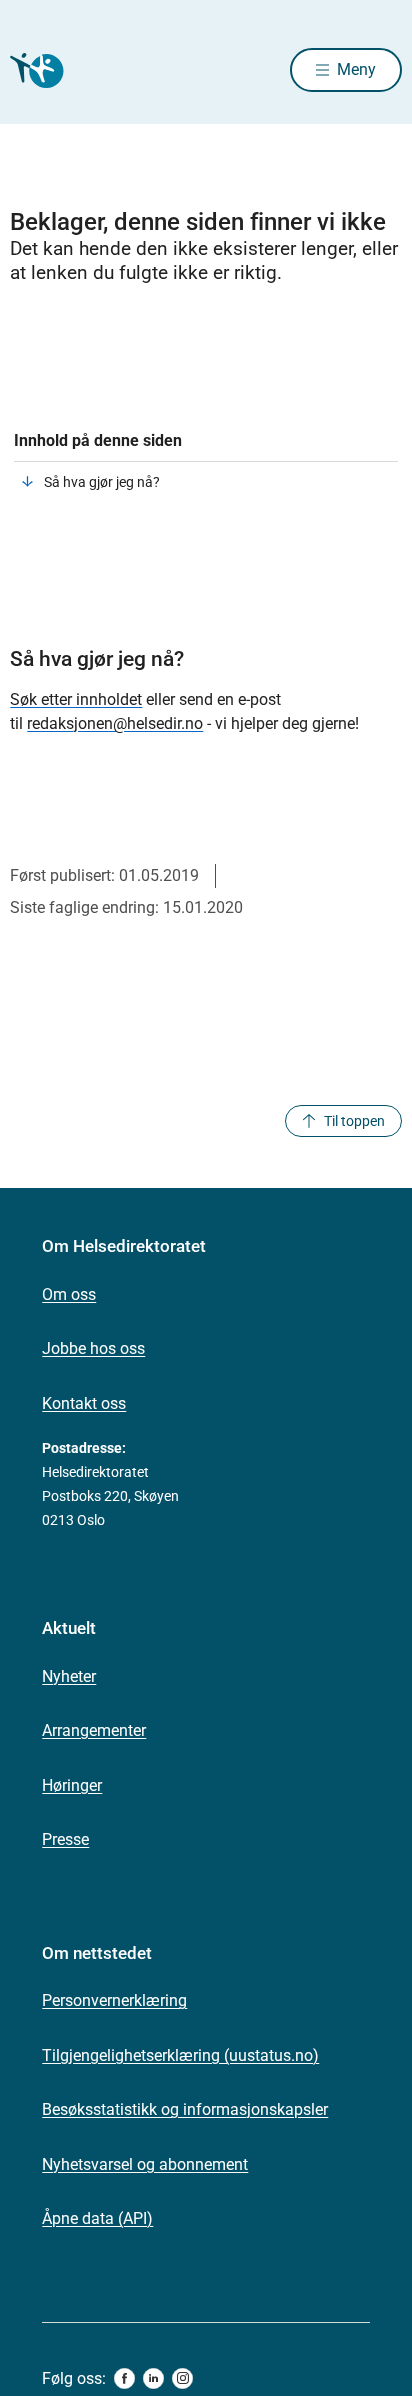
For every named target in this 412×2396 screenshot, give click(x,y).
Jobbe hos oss (93, 1348)
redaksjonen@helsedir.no (115, 723)
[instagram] (182, 2378)
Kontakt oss (84, 1403)
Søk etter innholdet (76, 699)
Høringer (72, 1785)
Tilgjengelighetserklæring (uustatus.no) (180, 2055)
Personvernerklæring (114, 2000)
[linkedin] (153, 2378)
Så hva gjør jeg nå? (102, 482)
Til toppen (354, 1121)
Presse (65, 1839)
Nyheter (69, 1676)
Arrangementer (94, 1730)
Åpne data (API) (97, 2218)
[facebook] (124, 2378)
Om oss (69, 1294)
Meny (356, 69)
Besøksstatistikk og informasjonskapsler (185, 2109)
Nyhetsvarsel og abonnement (145, 2164)
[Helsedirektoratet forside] (34, 70)
